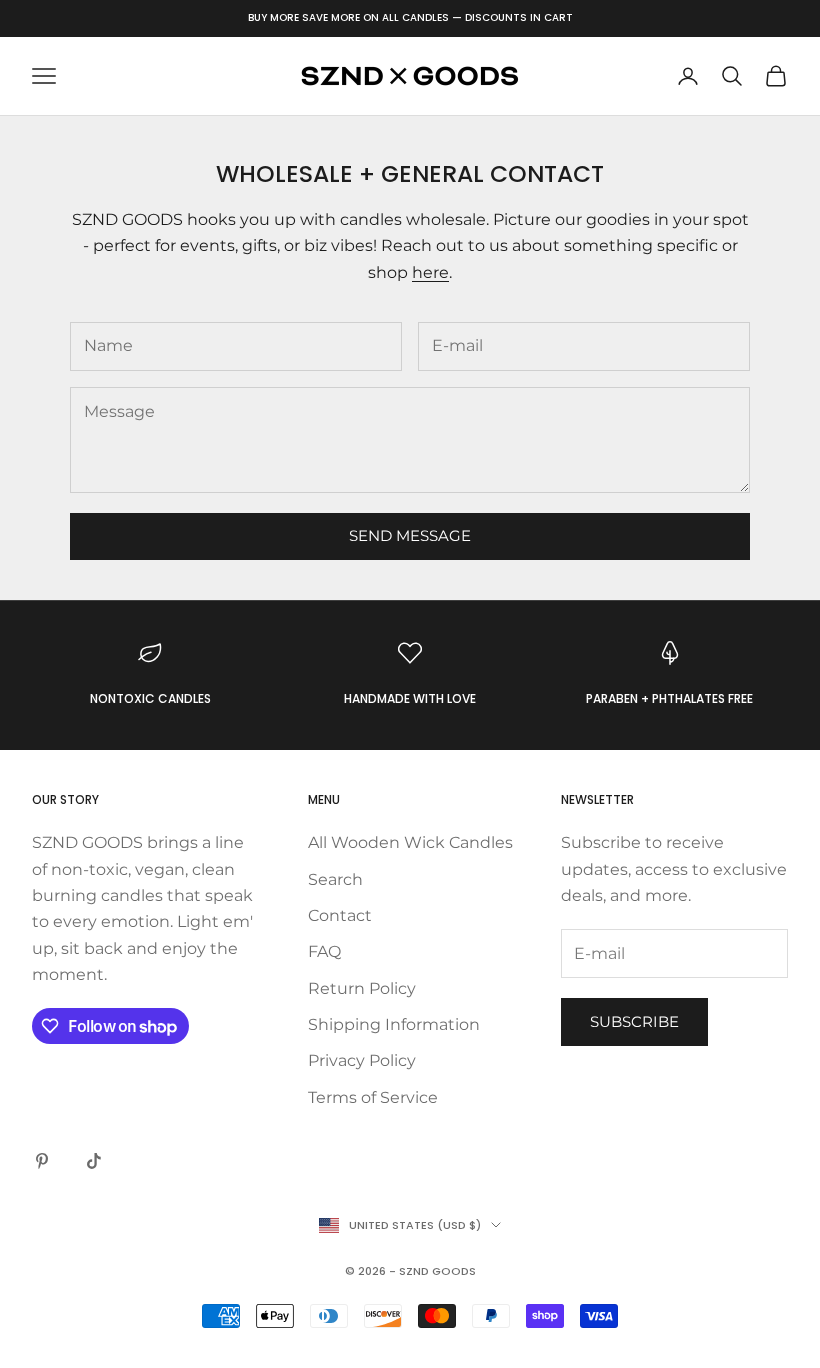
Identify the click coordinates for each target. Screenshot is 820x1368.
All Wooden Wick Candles (410, 842)
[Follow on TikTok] (94, 1161)
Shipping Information (394, 1024)
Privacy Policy (362, 1060)
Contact (340, 915)
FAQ (324, 951)
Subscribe (634, 1021)
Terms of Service (373, 1097)
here (430, 272)
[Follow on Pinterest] (42, 1161)
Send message (410, 535)
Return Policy (362, 988)
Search (335, 879)
